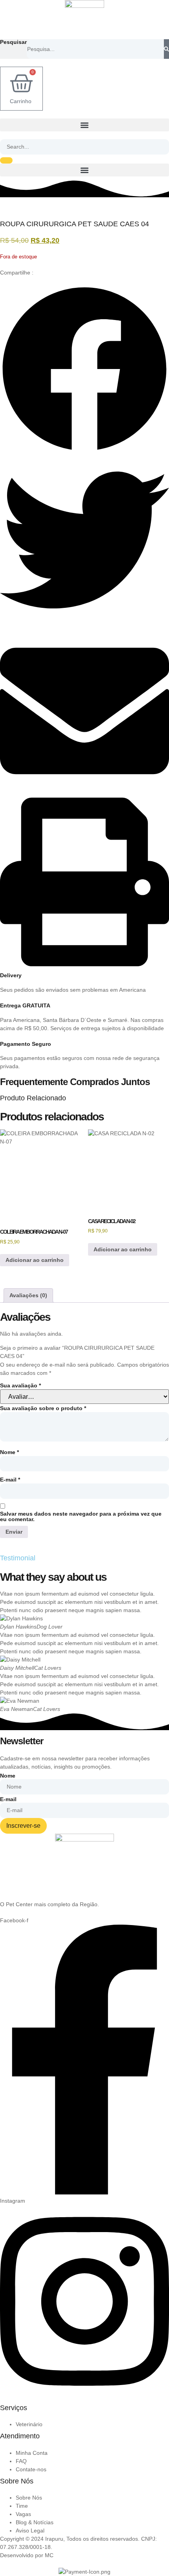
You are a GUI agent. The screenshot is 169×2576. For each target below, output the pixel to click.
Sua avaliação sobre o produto (43, 1408)
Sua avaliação (20, 1385)
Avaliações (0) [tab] (28, 1295)
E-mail (10, 1480)
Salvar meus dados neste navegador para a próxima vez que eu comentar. (81, 1516)
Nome (9, 1452)
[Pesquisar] (166, 49)
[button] (84, 125)
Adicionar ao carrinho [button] (35, 1260)
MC (49, 2555)
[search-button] (6, 160)
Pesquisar (13, 42)
